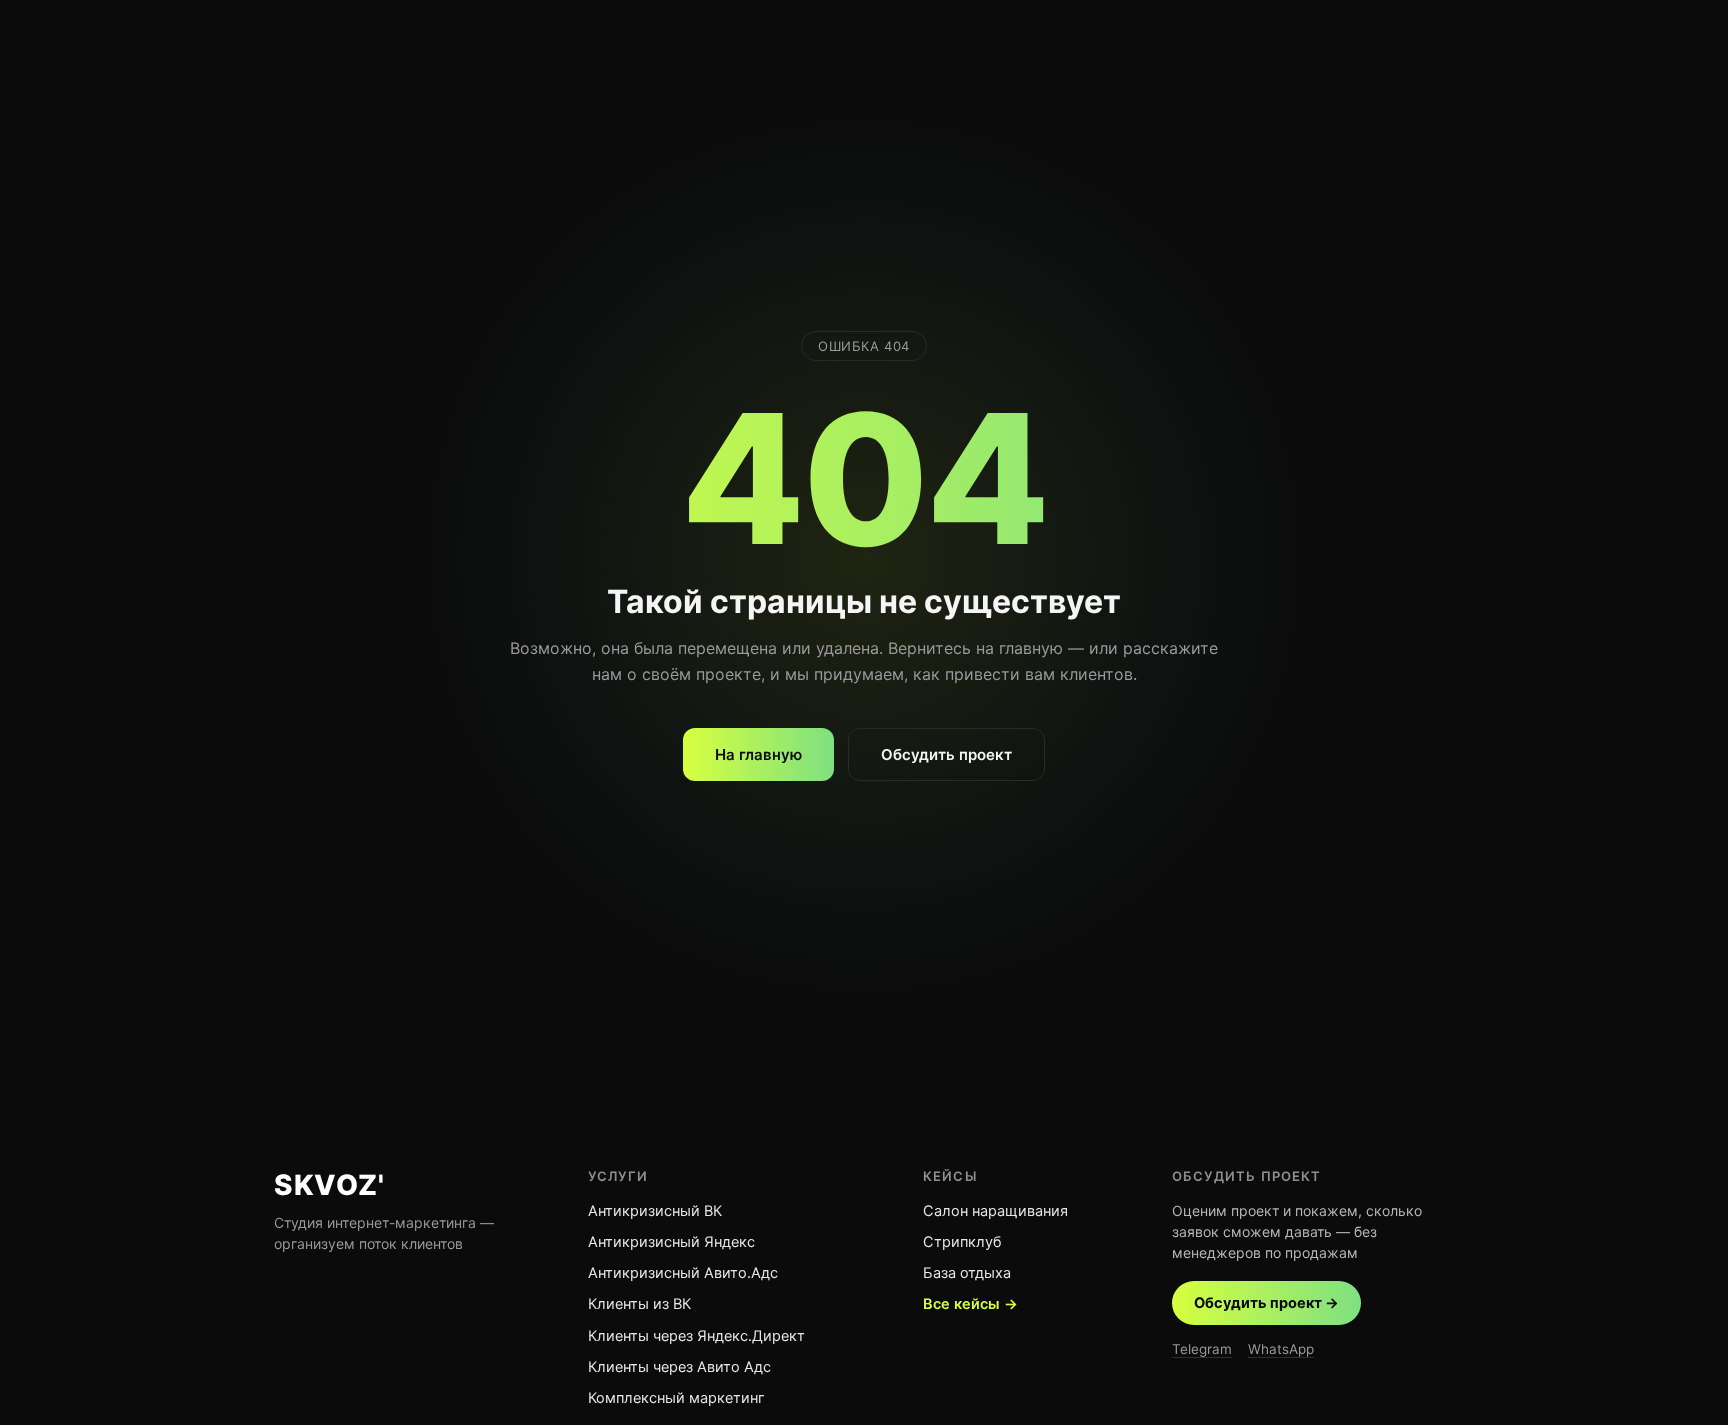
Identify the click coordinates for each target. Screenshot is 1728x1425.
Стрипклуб (962, 1242)
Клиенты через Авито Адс (679, 1367)
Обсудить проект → (1266, 1303)
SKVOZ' (329, 1185)
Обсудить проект (946, 754)
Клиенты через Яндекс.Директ (696, 1336)
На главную (758, 754)
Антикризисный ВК (655, 1211)
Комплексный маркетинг (676, 1398)
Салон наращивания (995, 1211)
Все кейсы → (970, 1304)
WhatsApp (1281, 1349)
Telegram (1202, 1349)
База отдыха (967, 1273)
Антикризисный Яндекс (671, 1242)
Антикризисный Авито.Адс (683, 1273)
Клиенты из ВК (639, 1304)
